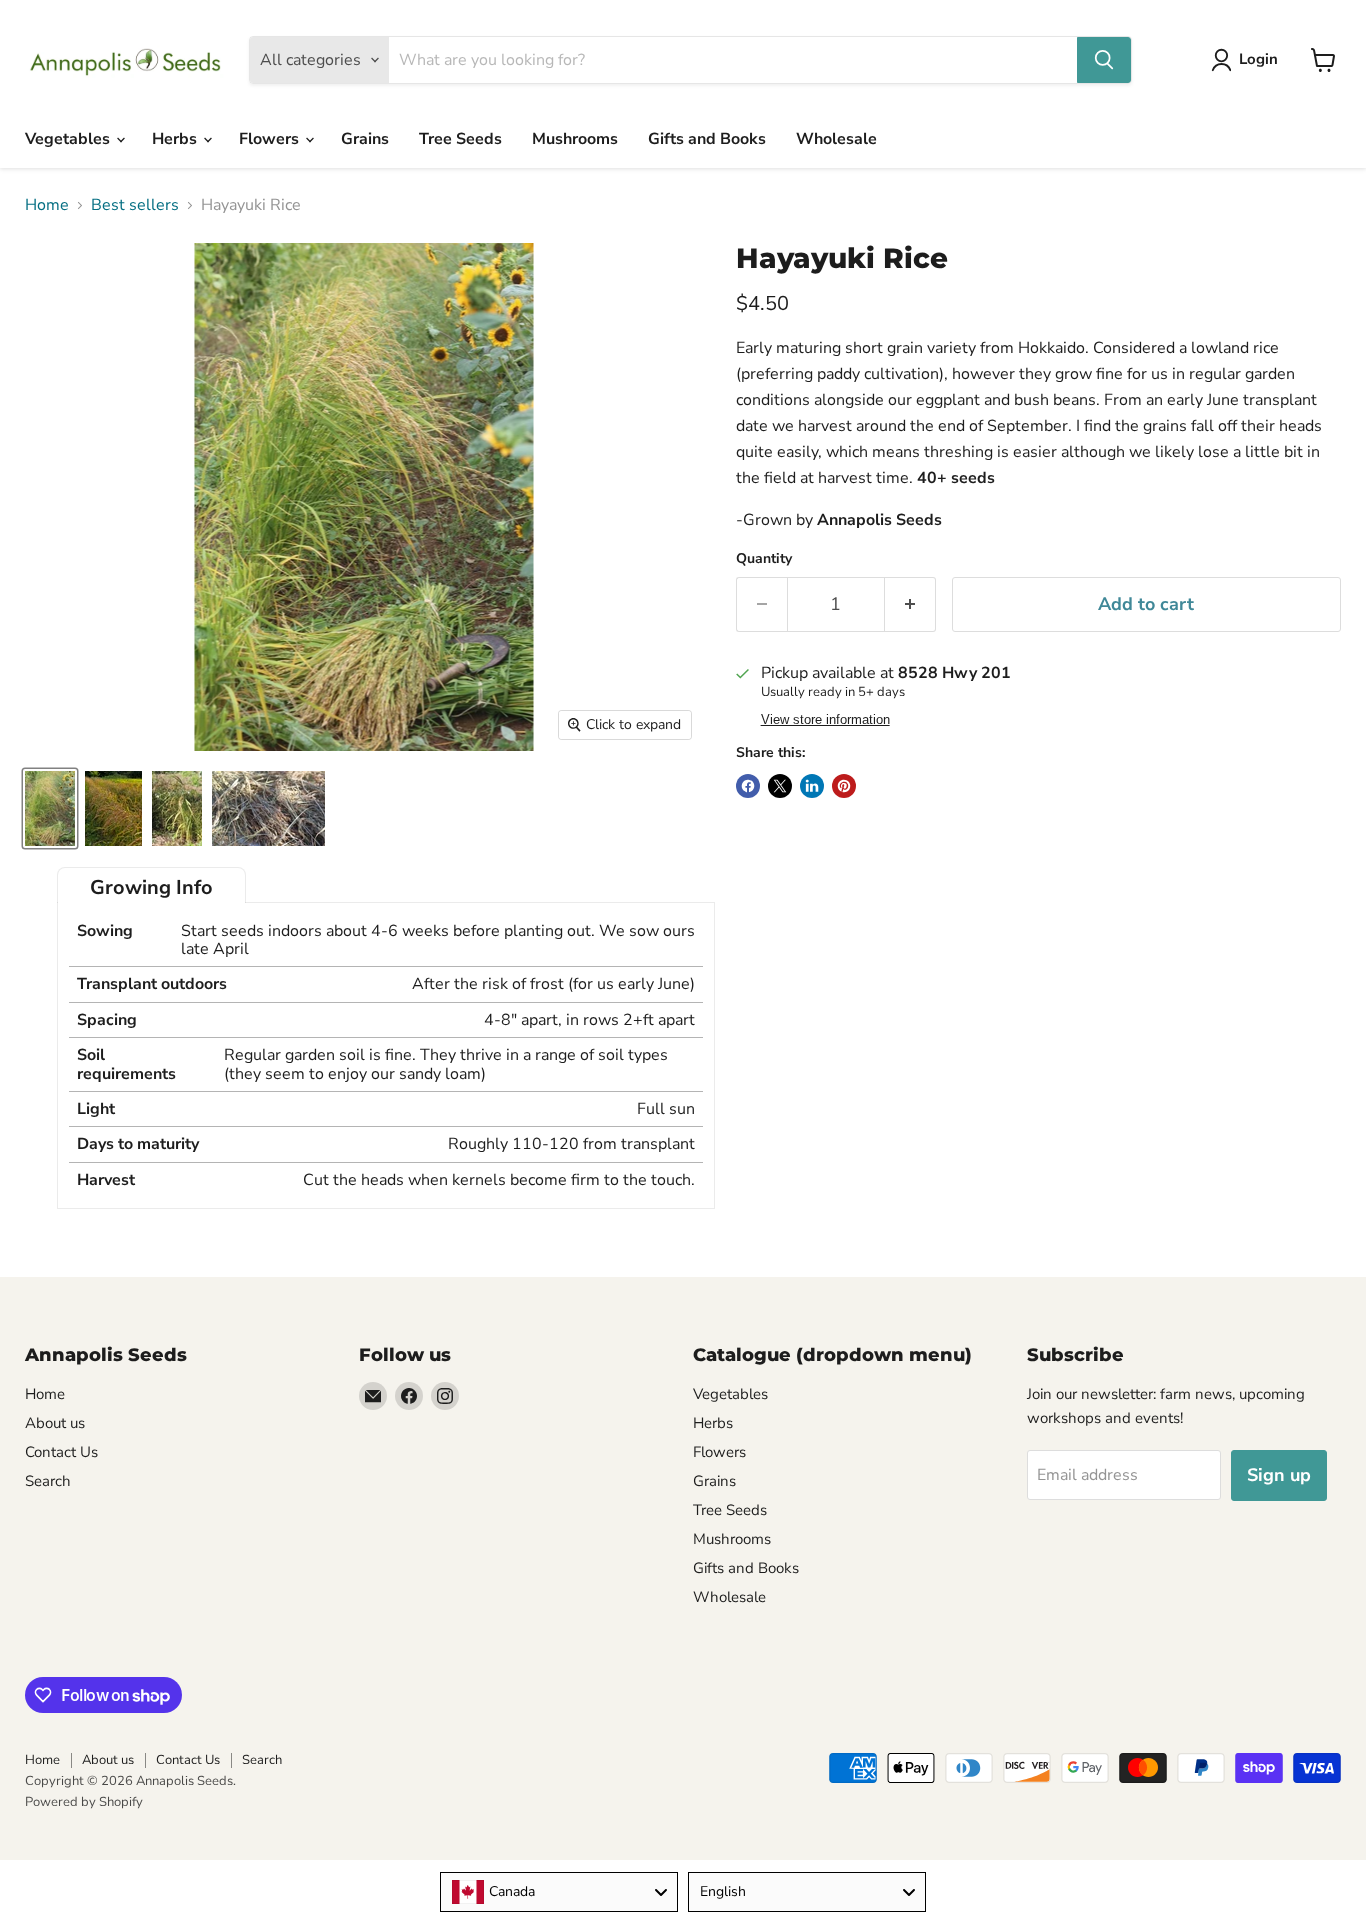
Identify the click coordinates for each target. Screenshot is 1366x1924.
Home (47, 205)
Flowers (271, 139)
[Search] (1104, 60)
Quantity (764, 559)
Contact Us (61, 1452)
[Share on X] (780, 786)
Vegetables (69, 139)
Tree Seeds (460, 139)
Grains (365, 139)
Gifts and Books (707, 139)
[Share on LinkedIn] (812, 786)
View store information (825, 720)
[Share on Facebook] (748, 786)
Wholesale (836, 139)
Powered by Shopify (84, 1802)
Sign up (1279, 1475)
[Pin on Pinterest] (844, 786)
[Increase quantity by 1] (910, 604)
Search (48, 1481)
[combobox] (559, 1892)
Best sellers (135, 205)
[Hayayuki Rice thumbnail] (50, 808)
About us (55, 1423)
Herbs (176, 139)
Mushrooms (575, 139)
